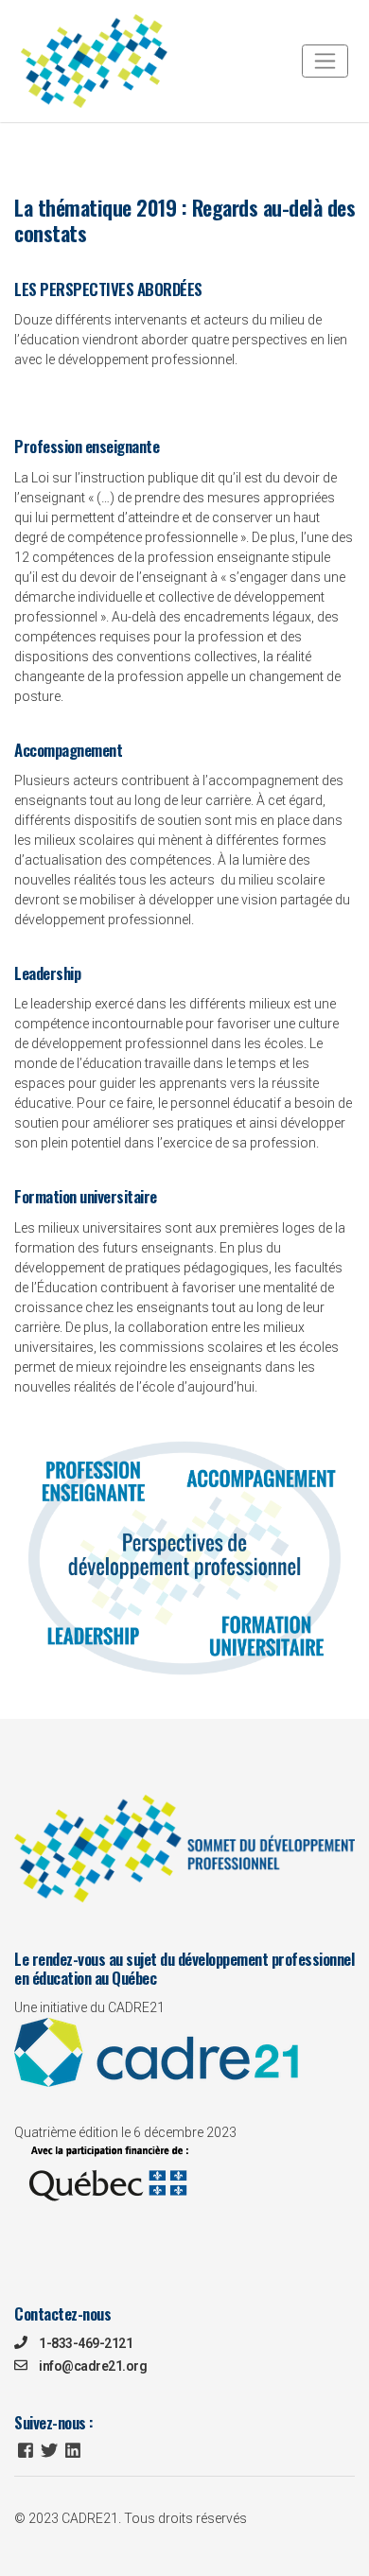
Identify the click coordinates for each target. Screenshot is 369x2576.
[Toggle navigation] (325, 61)
